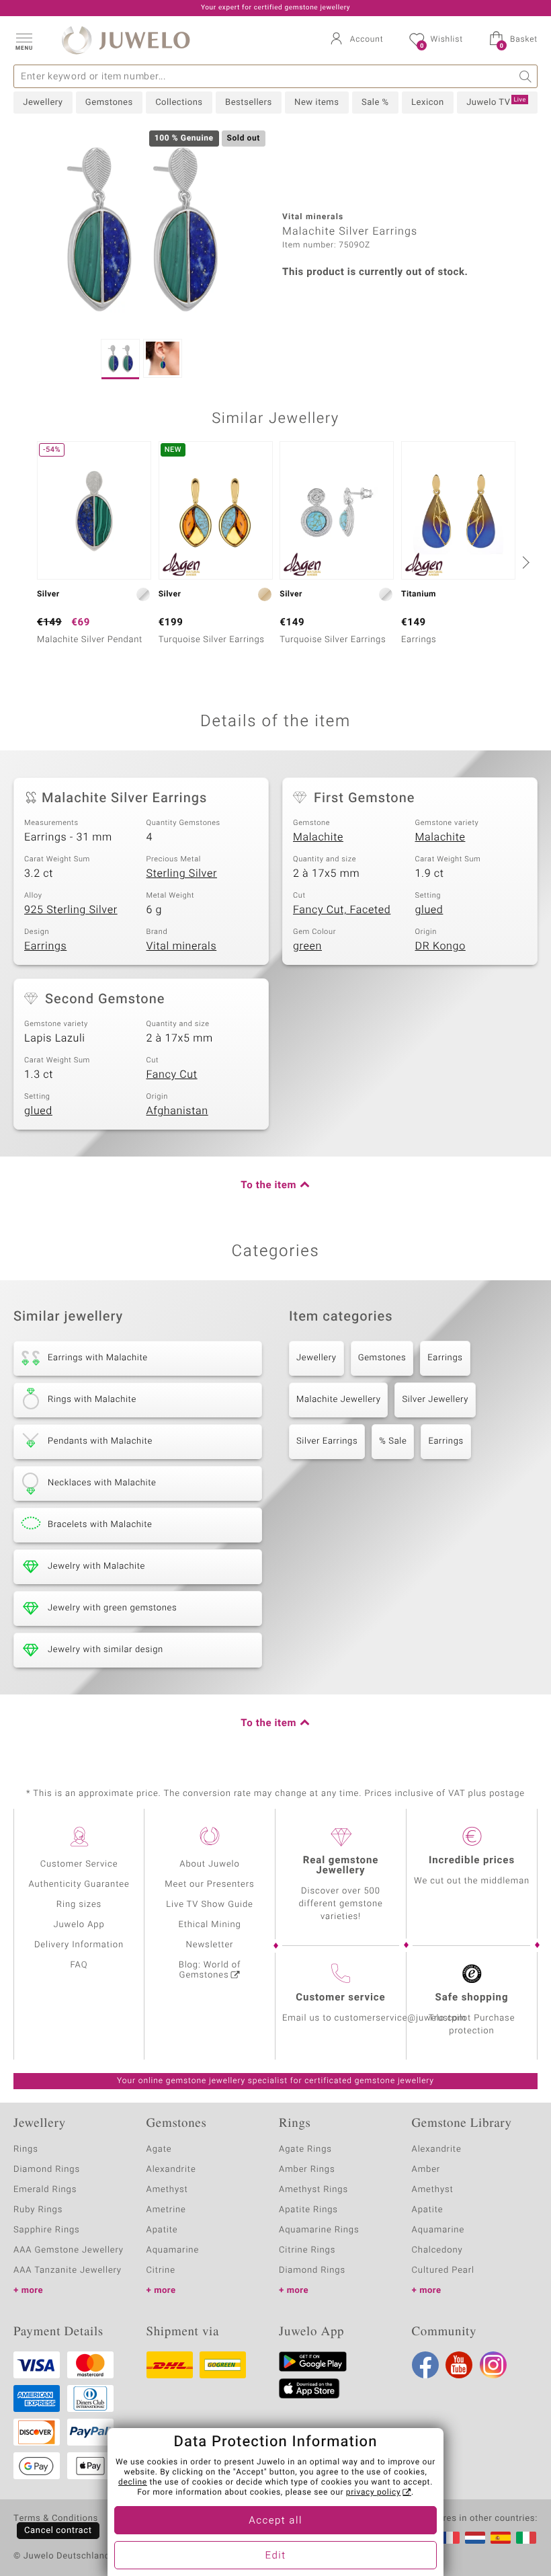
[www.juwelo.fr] (450, 2538)
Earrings (45, 946)
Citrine (161, 2270)
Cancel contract (58, 2531)
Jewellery (43, 103)
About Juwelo (209, 1864)
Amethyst (167, 2190)
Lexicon (428, 103)
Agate (159, 2149)
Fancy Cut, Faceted (342, 910)
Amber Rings (307, 2170)
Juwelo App (79, 1925)
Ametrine (166, 2210)
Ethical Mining (209, 1925)
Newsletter (210, 1945)
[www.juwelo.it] (526, 2538)
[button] (24, 40)
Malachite (318, 837)
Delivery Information (79, 1945)
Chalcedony (437, 2250)
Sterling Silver (182, 873)
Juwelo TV (496, 102)
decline (133, 2483)
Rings (26, 2149)
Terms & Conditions (56, 2519)
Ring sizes (79, 1905)
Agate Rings (305, 2149)
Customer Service (79, 1864)
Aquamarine (173, 2250)
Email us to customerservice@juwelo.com (374, 2018)
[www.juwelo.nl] (475, 2538)
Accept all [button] (275, 2521)
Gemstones (109, 103)
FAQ (79, 1965)
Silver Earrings (327, 1441)
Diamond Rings (47, 2170)
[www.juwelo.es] (501, 2538)
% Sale (393, 1441)
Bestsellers (249, 103)
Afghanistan (177, 1111)
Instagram (493, 2365)
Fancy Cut (172, 1075)
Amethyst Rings (313, 2190)
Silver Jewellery (435, 1400)
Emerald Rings (45, 2190)
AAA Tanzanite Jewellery (68, 2270)
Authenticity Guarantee (79, 1884)
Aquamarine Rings (319, 2230)
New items (316, 103)
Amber (426, 2170)
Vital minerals (182, 946)
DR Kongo (440, 946)
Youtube (459, 2365)
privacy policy (374, 2493)
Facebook (425, 2365)
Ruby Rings (38, 2210)
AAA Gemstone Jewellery (69, 2250)
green (307, 946)
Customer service (340, 1998)
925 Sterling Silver (71, 910)
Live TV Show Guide (210, 1905)
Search (526, 76)
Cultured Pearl (443, 2270)
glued (429, 910)
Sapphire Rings (47, 2230)
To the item (268, 1185)
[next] (524, 562)
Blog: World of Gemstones (210, 1970)
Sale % (375, 103)
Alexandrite (171, 2170)
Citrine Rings (307, 2250)
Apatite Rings (308, 2210)
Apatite (162, 2230)
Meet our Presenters (209, 1884)
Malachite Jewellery (338, 1400)
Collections (179, 103)
